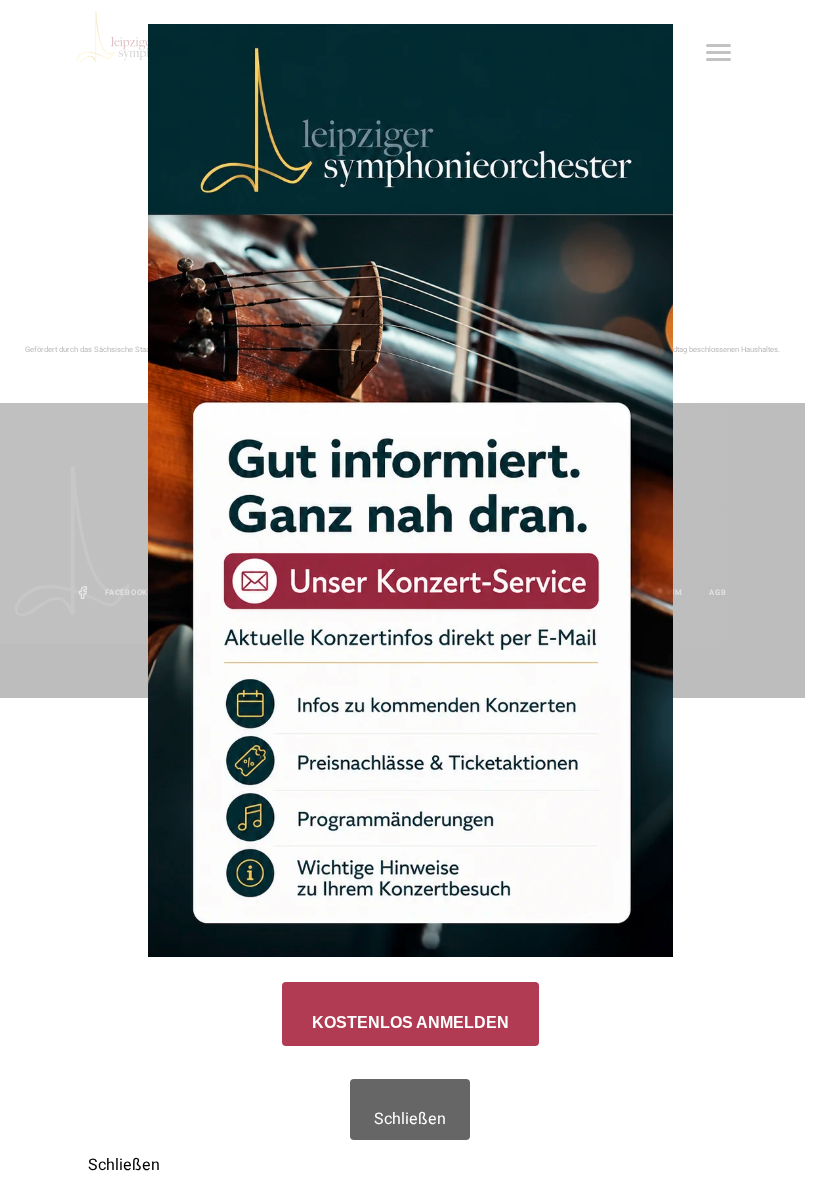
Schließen (410, 1119)
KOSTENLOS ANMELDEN (410, 1022)
